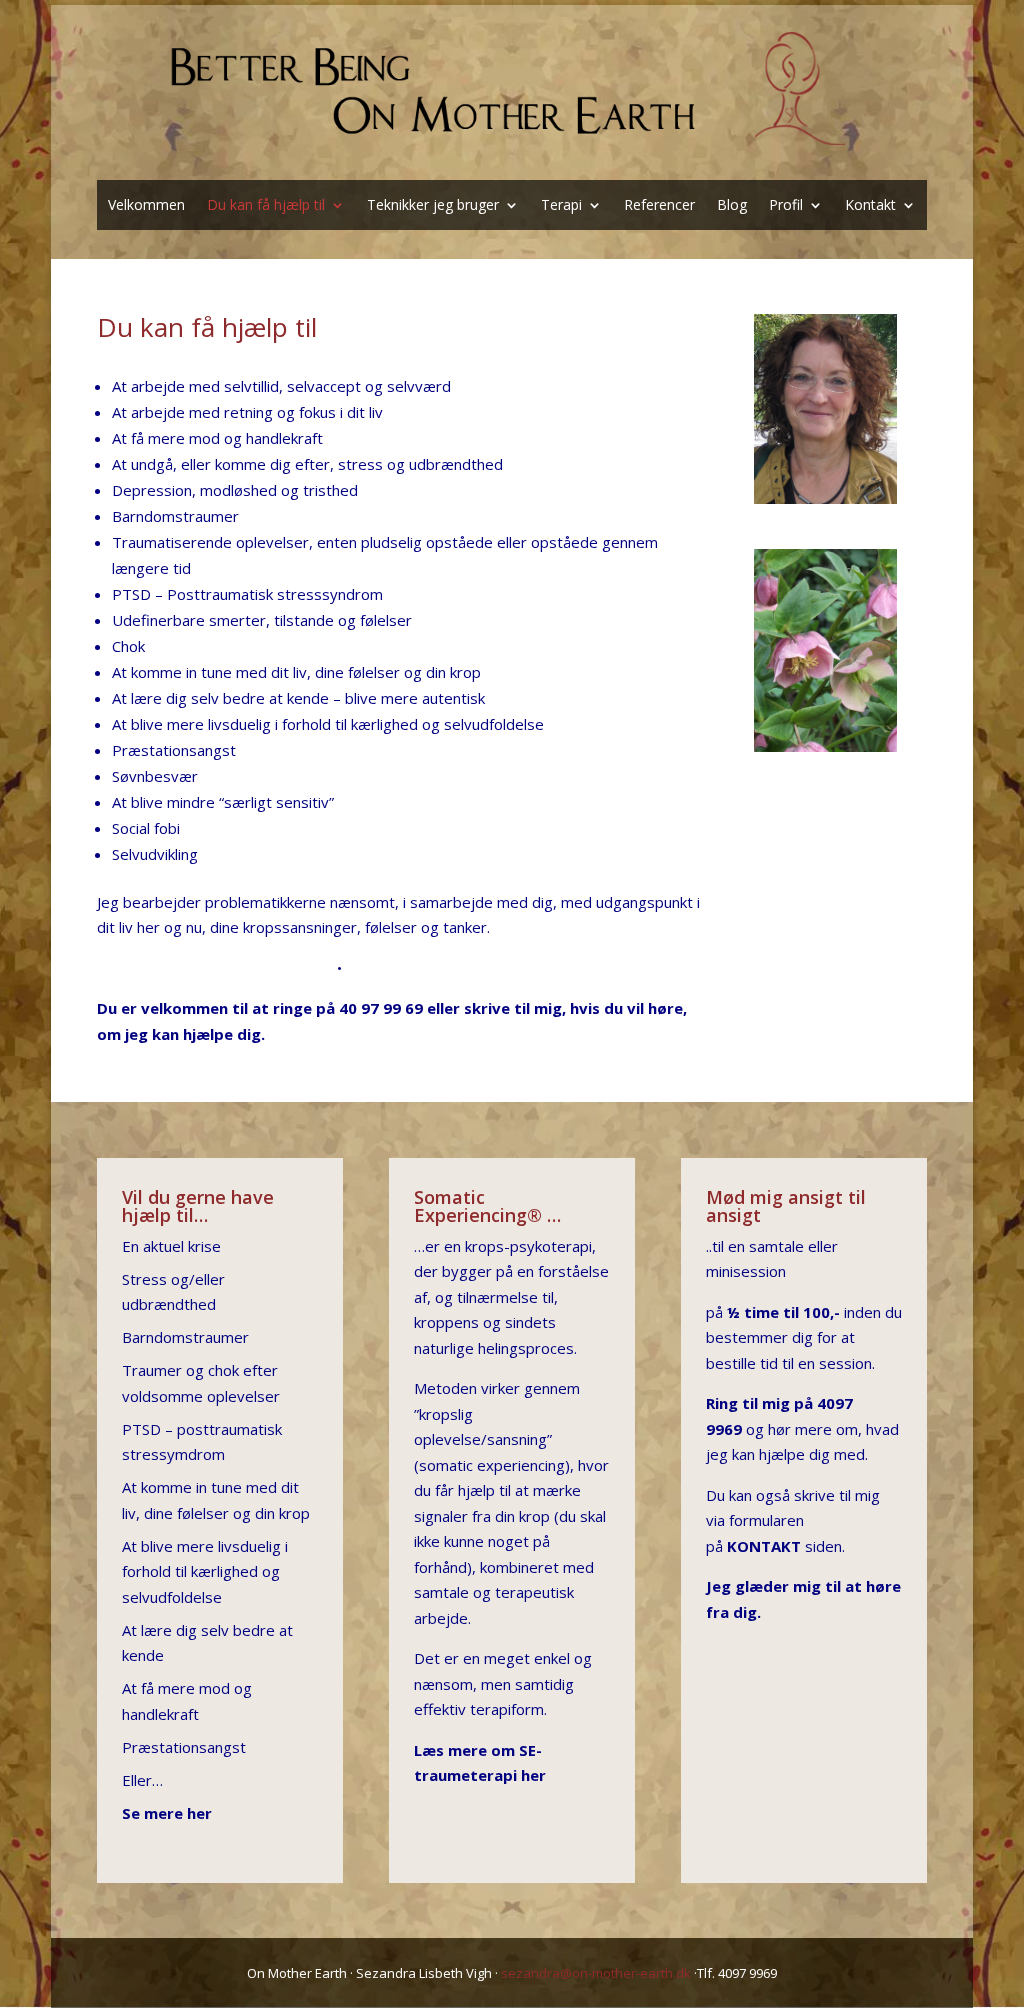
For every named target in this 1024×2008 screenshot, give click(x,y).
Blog (732, 206)
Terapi (561, 206)
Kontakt (870, 206)
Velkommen (146, 206)
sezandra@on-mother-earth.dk (596, 1973)
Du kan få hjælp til (266, 206)
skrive (487, 1008)
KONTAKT (764, 1546)
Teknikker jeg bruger (433, 206)
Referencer (659, 206)
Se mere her (167, 1813)
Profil (786, 206)
